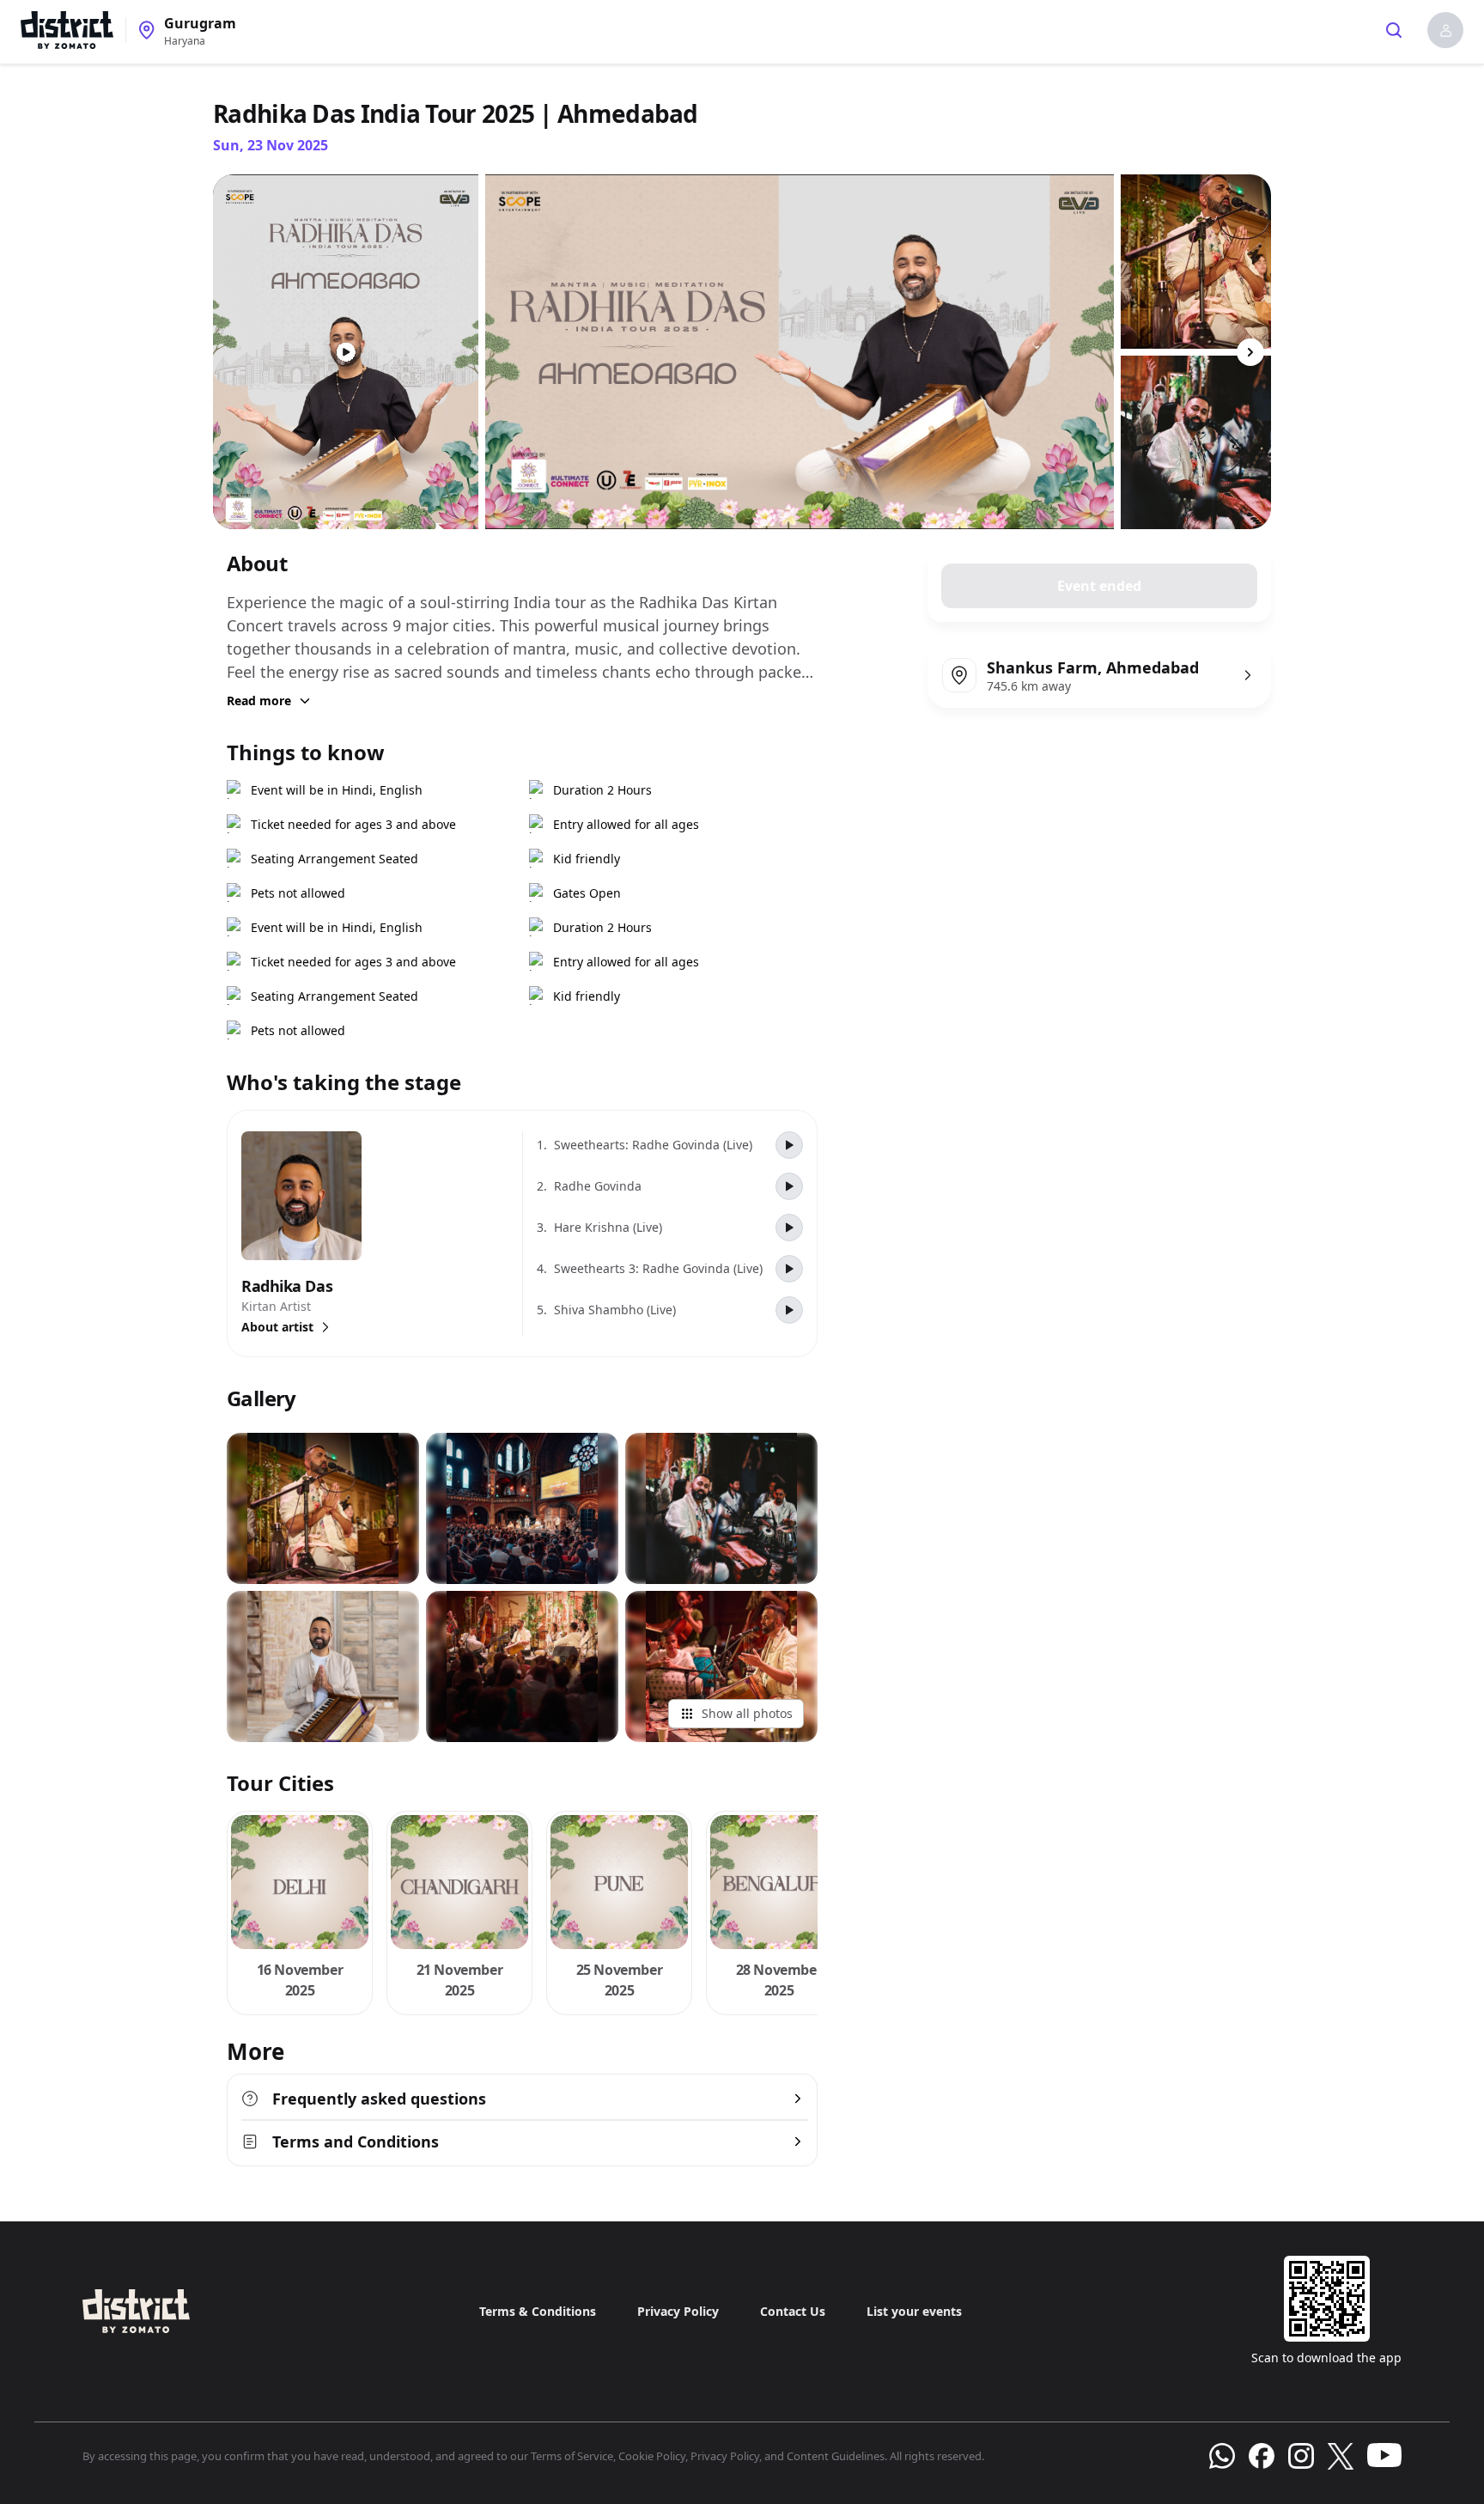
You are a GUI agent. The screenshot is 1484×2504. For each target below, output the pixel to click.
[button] (1445, 30)
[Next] (1250, 352)
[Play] (789, 1145)
